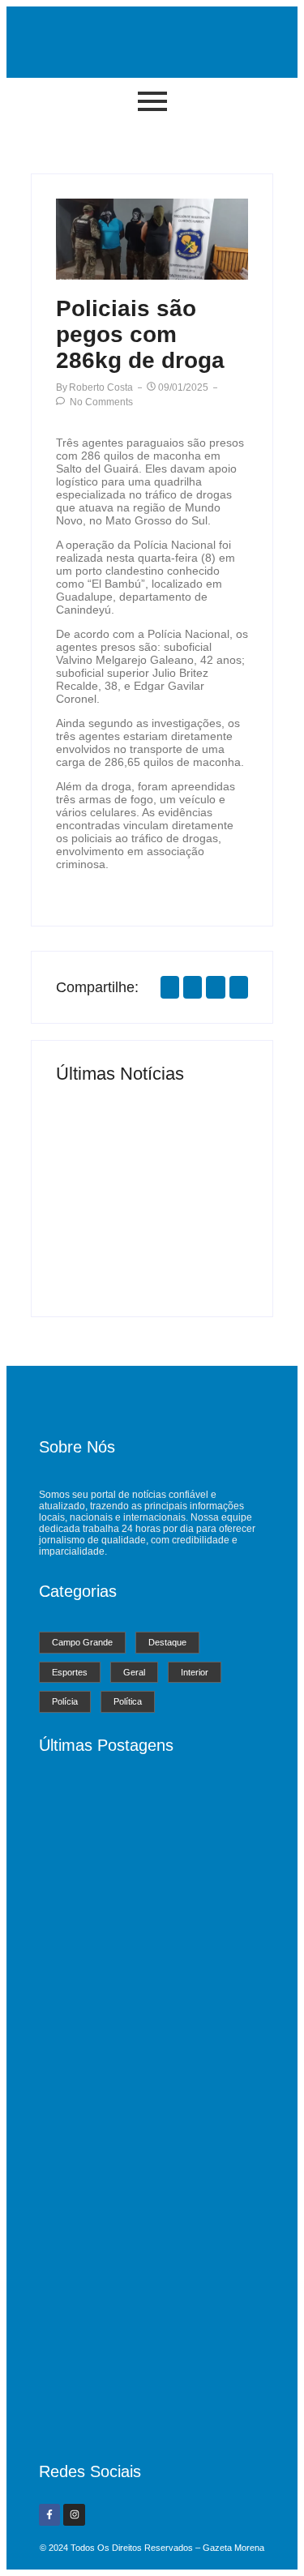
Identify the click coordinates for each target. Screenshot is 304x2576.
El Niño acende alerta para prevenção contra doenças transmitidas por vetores (198, 1214)
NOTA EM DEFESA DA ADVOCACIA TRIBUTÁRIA (146, 2219)
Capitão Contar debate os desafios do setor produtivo (148, 2416)
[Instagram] (74, 2514)
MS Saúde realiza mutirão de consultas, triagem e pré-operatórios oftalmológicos (103, 1226)
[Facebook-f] (49, 2514)
